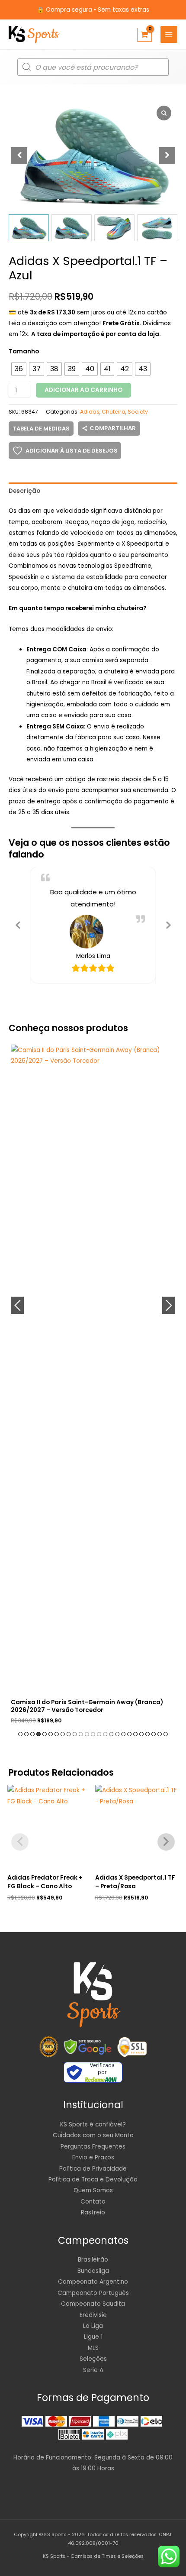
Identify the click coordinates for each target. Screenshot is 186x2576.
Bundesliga (93, 2271)
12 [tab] (87, 1734)
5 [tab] (45, 1734)
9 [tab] (69, 1734)
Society (138, 412)
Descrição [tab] (24, 491)
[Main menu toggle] (169, 34)
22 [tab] (148, 1734)
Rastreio (93, 2212)
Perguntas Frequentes (93, 2147)
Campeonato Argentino (93, 2282)
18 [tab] (123, 1734)
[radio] (19, 369)
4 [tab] (38, 1734)
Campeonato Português (93, 2293)
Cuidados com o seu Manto (93, 2135)
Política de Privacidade (93, 2169)
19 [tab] (129, 1734)
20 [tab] (135, 1734)
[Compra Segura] (132, 2047)
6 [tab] (51, 1734)
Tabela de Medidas (41, 429)
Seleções (93, 2359)
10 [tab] (75, 1734)
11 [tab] (81, 1734)
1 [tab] (20, 1734)
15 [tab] (105, 1734)
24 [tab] (160, 1734)
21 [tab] (141, 1734)
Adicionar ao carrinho (83, 390)
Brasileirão (93, 2260)
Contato (93, 2202)
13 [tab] (93, 1734)
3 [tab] (32, 1734)
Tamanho (24, 351)
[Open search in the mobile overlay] (93, 67)
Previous (17, 1305)
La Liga (93, 2326)
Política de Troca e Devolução (93, 2180)
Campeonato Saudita (93, 2304)
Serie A (93, 2370)
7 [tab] (57, 1734)
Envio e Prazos (93, 2157)
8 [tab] (63, 1734)
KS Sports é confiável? (93, 2125)
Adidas (90, 412)
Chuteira (114, 412)
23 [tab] (154, 1734)
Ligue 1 (93, 2337)
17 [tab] (117, 1734)
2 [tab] (26, 1734)
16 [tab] (111, 1734)
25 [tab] (166, 1734)
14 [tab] (99, 1734)
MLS (93, 2348)
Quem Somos (93, 2190)
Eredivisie (93, 2315)
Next (169, 1305)
